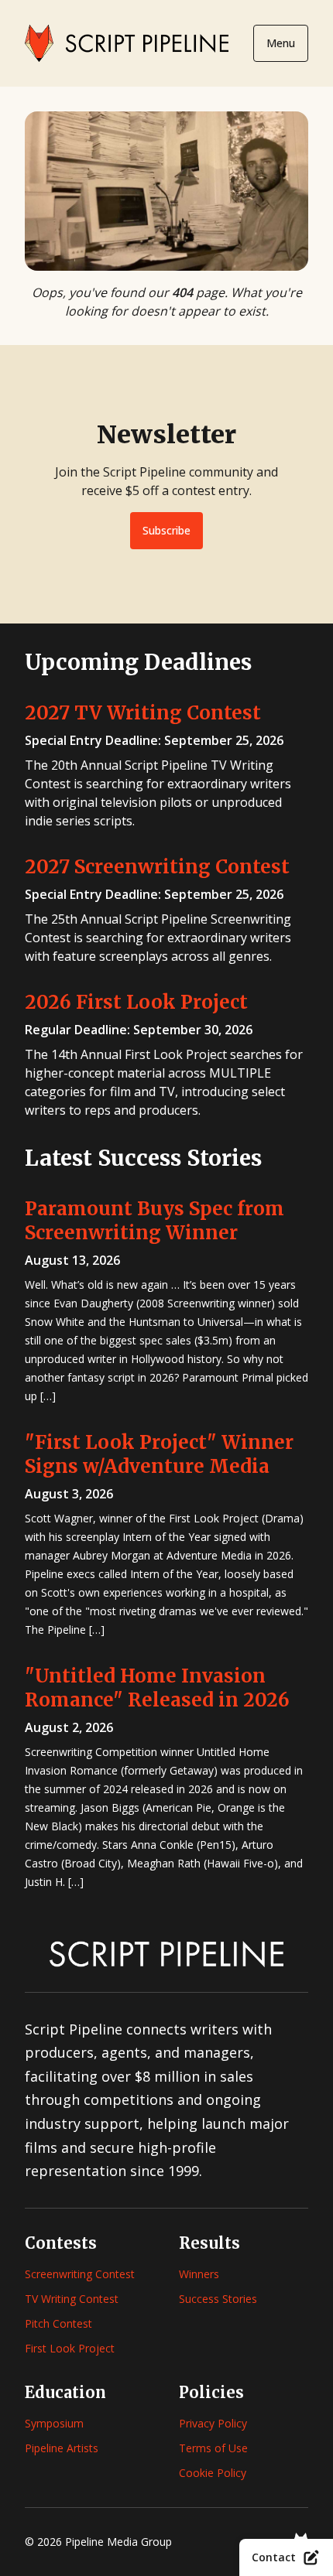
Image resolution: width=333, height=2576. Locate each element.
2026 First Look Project (136, 1002)
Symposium (54, 2423)
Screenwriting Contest (80, 2274)
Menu (281, 43)
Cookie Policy (213, 2473)
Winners (199, 2274)
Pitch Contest (58, 2323)
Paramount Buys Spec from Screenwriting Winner (154, 1221)
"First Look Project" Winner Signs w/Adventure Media (159, 1454)
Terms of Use (213, 2448)
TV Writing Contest (72, 2299)
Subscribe (166, 530)
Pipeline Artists (62, 2448)
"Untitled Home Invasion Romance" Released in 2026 (157, 1688)
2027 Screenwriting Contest (157, 867)
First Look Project (70, 2348)
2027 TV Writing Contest (143, 713)
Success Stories (218, 2299)
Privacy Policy (213, 2423)
